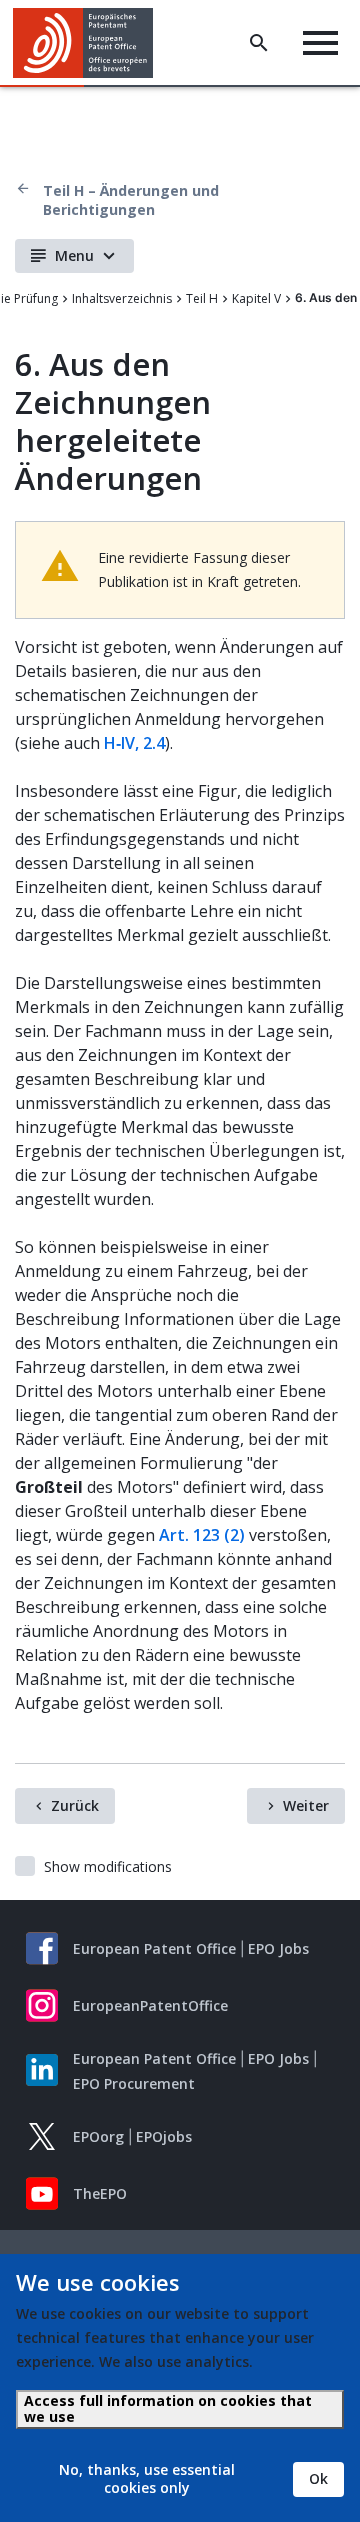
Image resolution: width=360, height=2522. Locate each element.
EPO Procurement (134, 2083)
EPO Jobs (278, 1948)
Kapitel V (256, 298)
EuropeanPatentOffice (150, 2005)
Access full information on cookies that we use (168, 2408)
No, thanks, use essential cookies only (147, 2478)
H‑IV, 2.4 (134, 743)
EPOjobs (164, 2136)
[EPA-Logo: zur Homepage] (90, 43)
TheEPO (100, 2193)
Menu (74, 255)
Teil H (202, 298)
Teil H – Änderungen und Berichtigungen (131, 200)
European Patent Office (154, 1948)
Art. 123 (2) (202, 1535)
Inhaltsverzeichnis (122, 298)
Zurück (75, 1805)
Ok (318, 2478)
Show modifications (108, 1866)
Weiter (306, 1805)
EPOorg (98, 2136)
